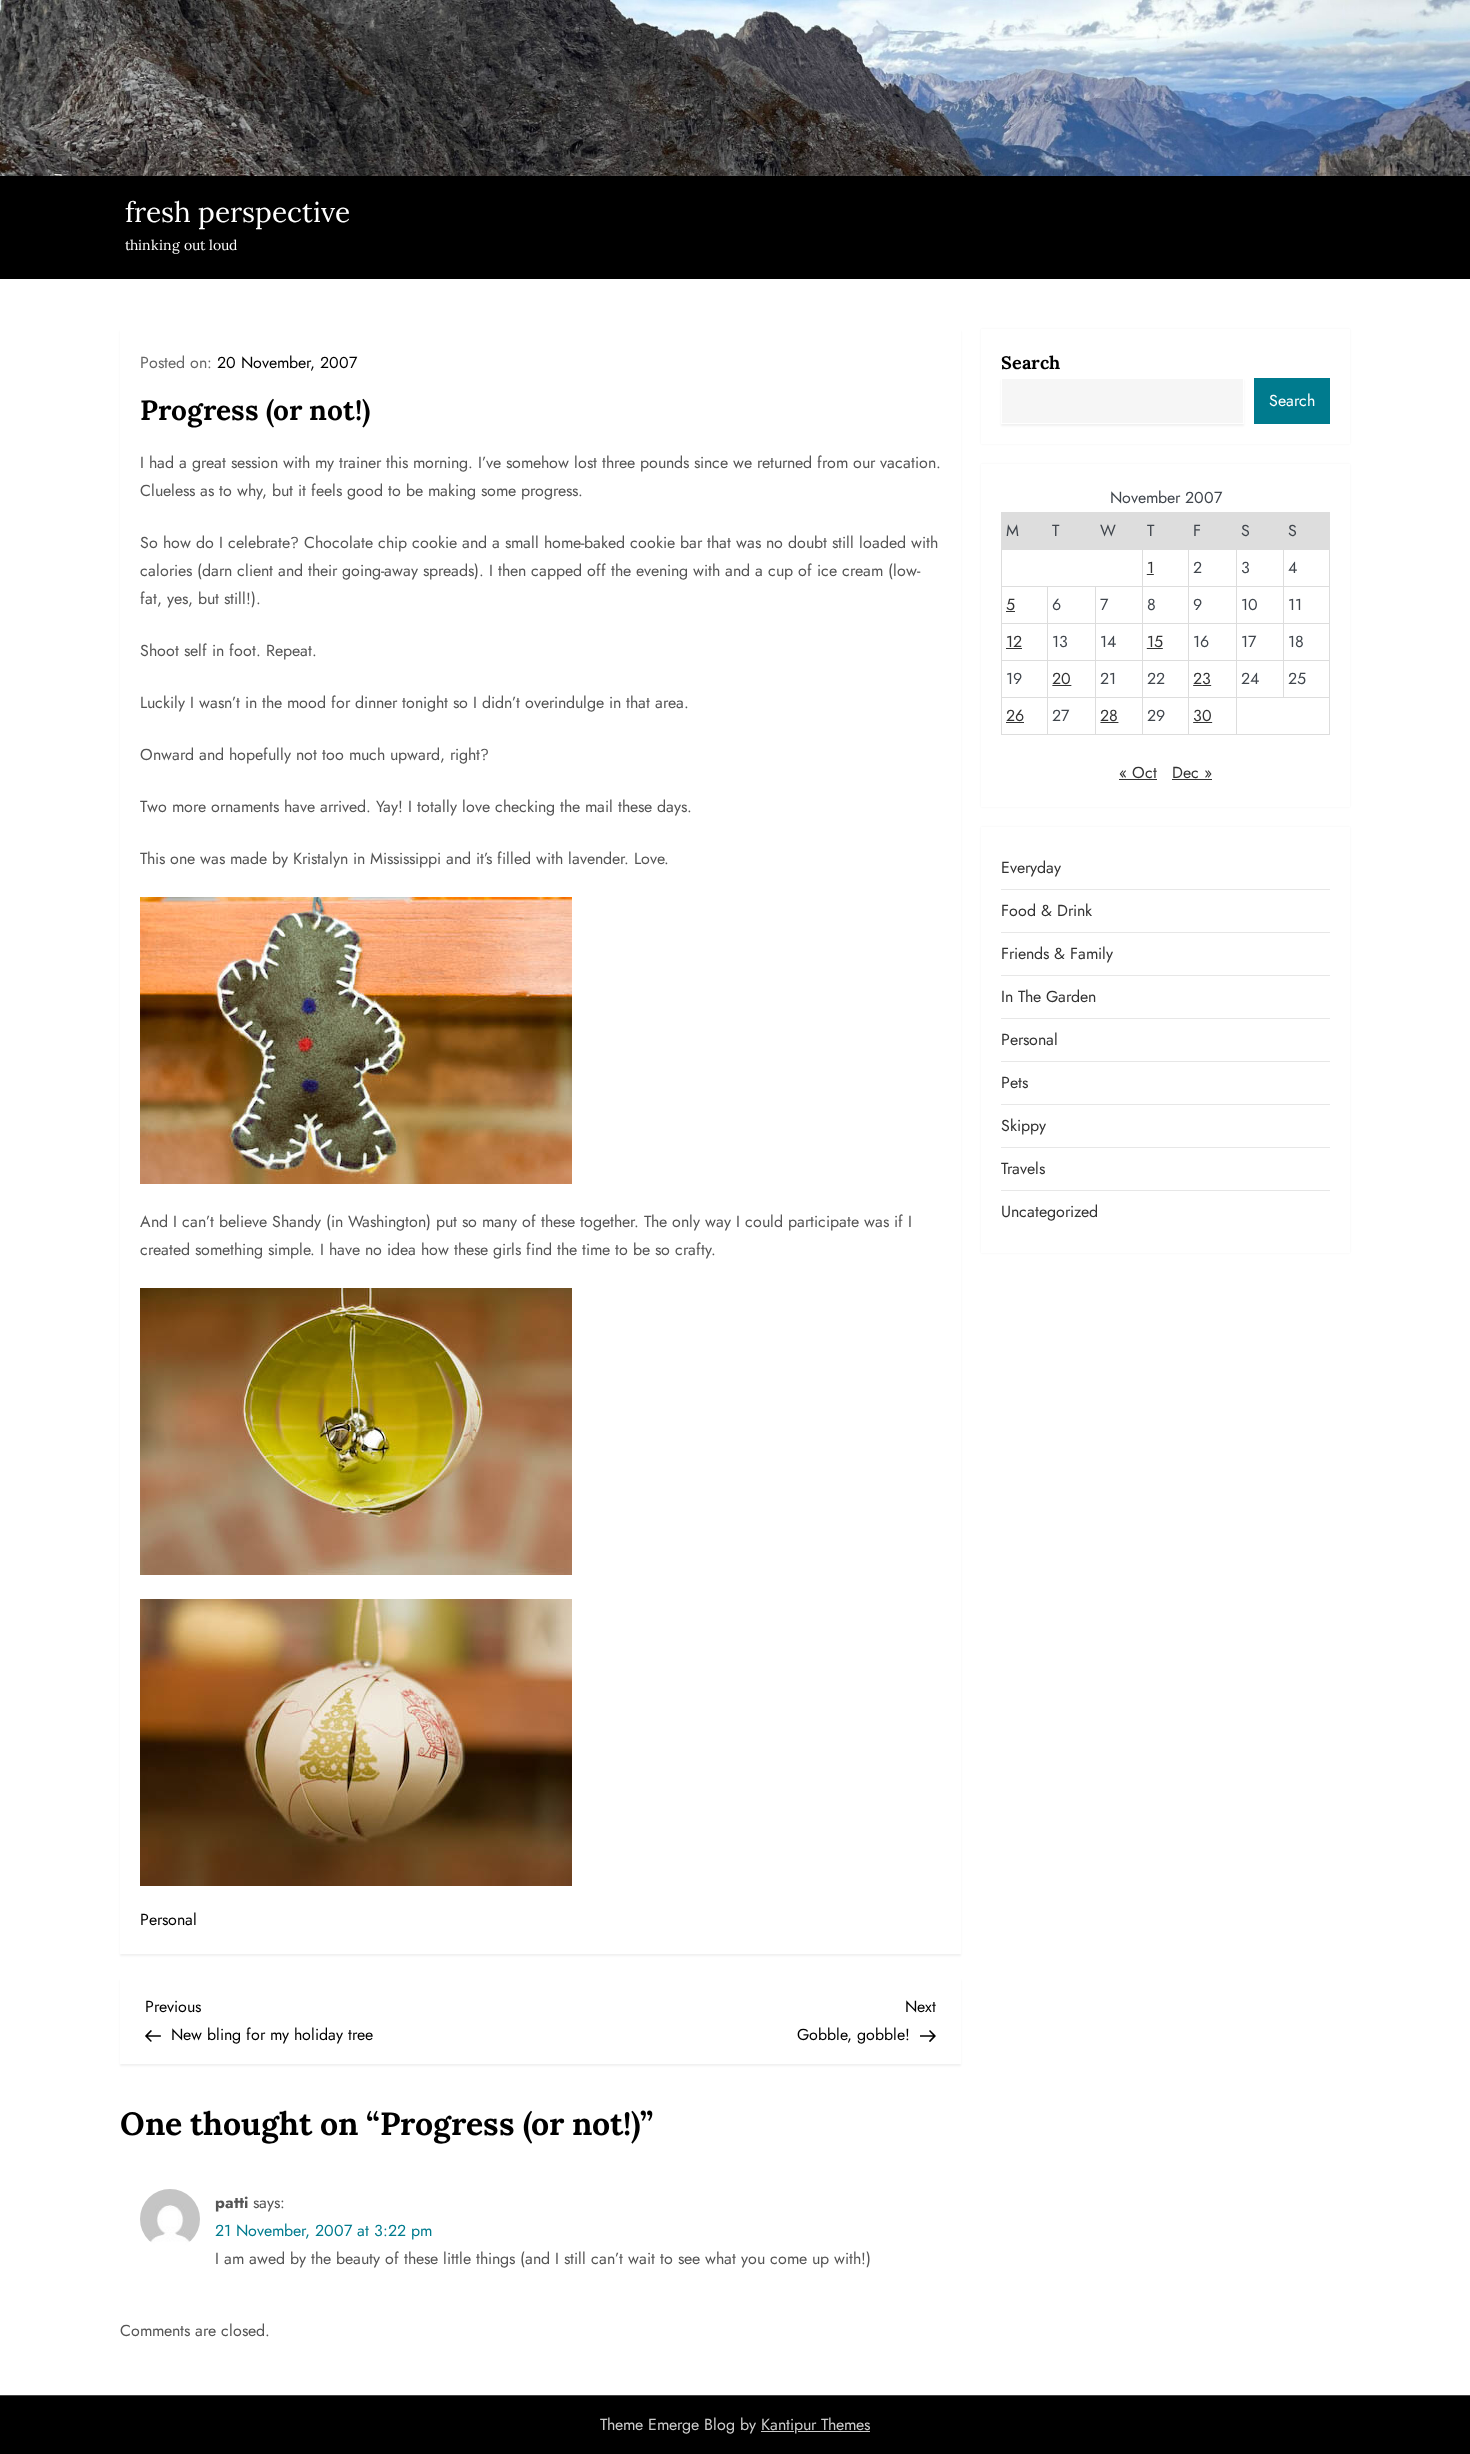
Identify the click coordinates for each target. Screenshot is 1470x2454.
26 (1015, 715)
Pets (1014, 1082)
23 (1202, 678)
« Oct (1138, 772)
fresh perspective (237, 212)
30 (1202, 715)
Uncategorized (1049, 1211)
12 (1014, 641)
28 (1109, 715)
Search (1030, 362)
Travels (1023, 1168)
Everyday (1031, 867)
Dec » (1192, 772)
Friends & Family (1057, 953)
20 (1061, 678)
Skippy (1023, 1125)
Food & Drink (1046, 910)
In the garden (1048, 996)
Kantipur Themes (815, 2424)
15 (1155, 641)
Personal (168, 1919)
